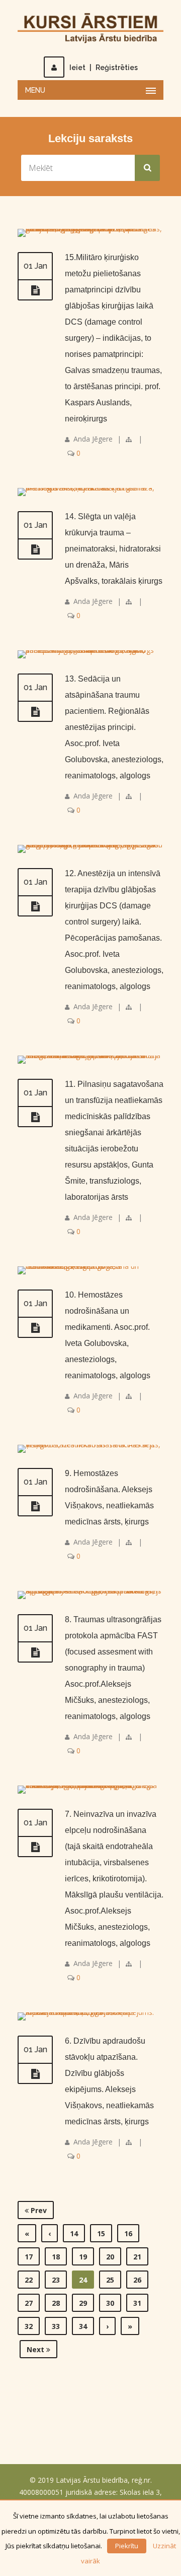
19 (83, 2257)
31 (137, 2303)
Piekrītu (127, 2546)
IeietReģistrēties (104, 68)
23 (56, 2280)
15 (101, 2233)
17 (29, 2257)
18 (56, 2257)
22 (29, 2280)
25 (110, 2280)
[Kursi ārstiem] (90, 27)
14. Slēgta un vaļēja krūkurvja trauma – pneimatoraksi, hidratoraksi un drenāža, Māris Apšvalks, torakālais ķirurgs (114, 549)
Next (36, 2349)
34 (83, 2326)
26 (137, 2280)
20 (110, 2257)
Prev (38, 2210)
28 (56, 2303)
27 (29, 2303)
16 (128, 2233)
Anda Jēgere (93, 439)
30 (110, 2303)
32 (29, 2326)
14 (74, 2233)
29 (83, 2303)
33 (56, 2326)
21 (137, 2257)
